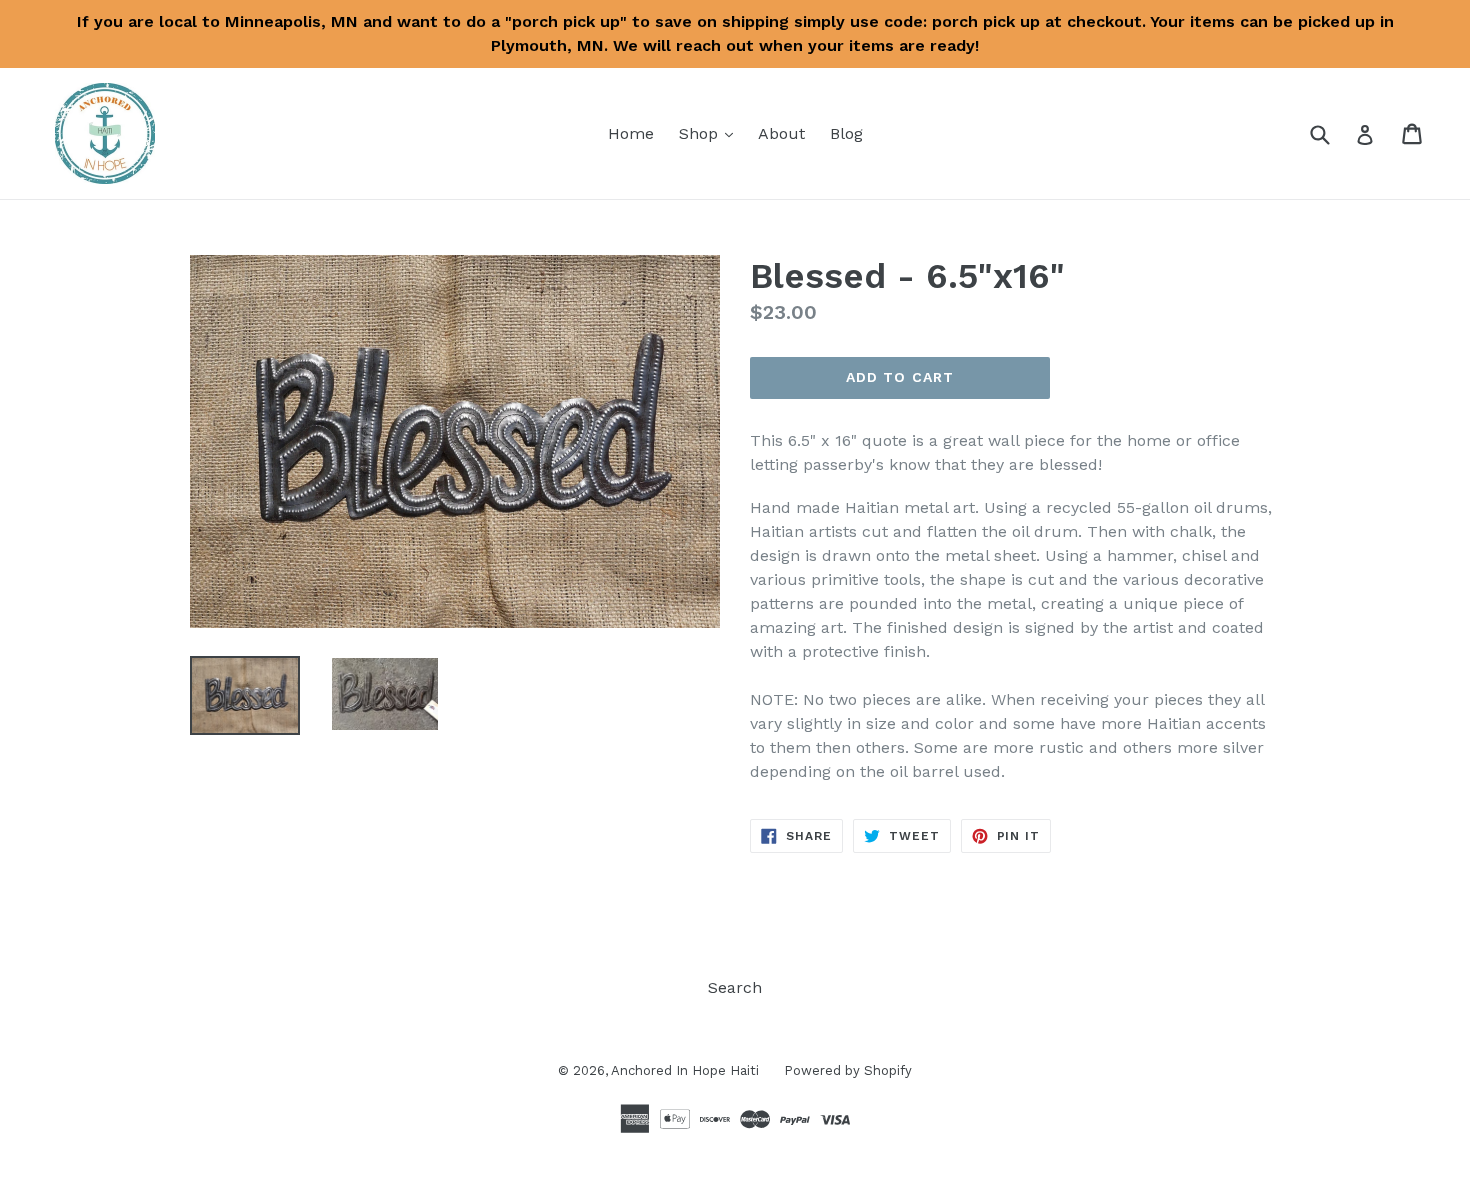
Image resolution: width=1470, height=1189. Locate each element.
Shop (711, 133)
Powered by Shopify (848, 1070)
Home (631, 133)
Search (735, 987)
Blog (846, 133)
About (781, 133)
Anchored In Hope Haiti (685, 1070)
